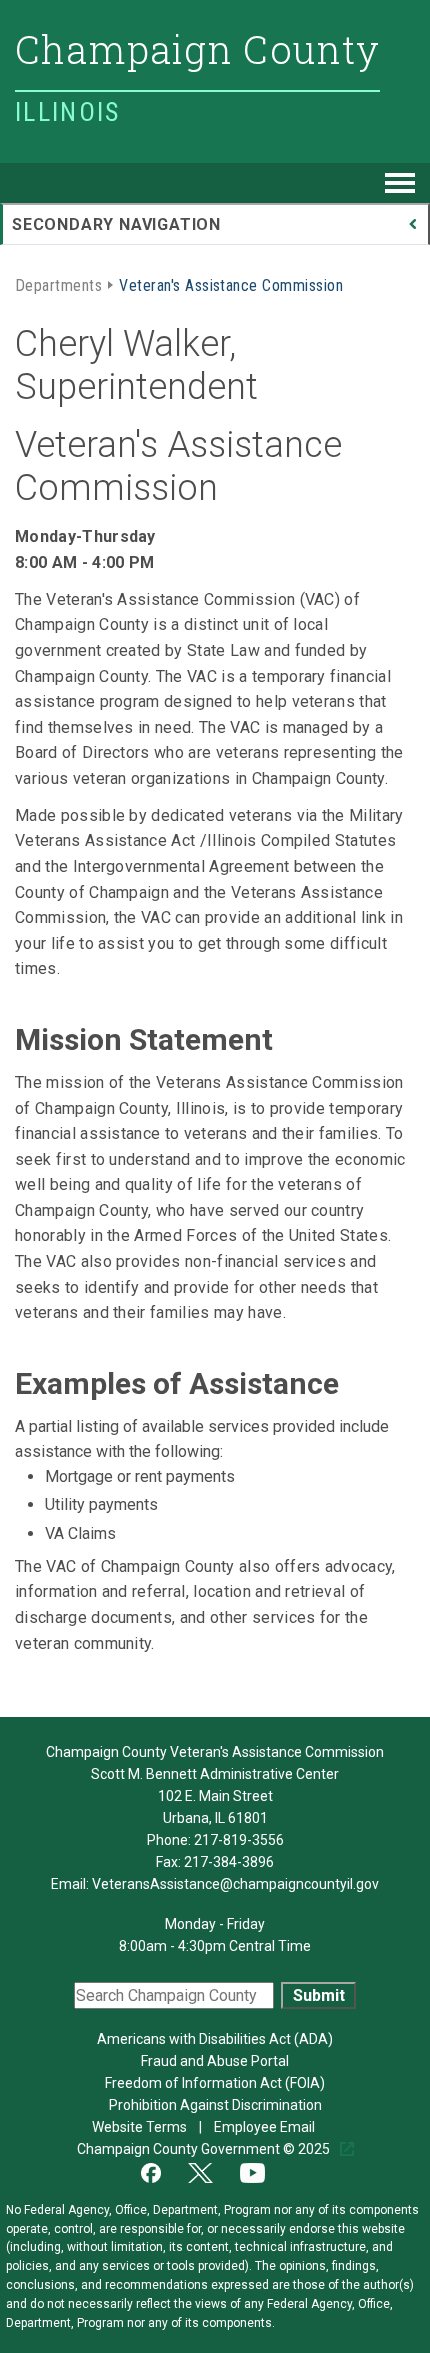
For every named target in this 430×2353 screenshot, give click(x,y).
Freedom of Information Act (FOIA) (215, 2083)
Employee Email (266, 2127)
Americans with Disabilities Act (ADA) (215, 2039)
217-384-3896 (229, 1862)
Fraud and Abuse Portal (215, 2061)
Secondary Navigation (116, 224)
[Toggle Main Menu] (400, 183)
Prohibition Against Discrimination (215, 2105)
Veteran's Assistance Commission (231, 284)
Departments (58, 284)
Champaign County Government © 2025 (205, 2149)
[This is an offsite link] (163, 2171)
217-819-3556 (239, 1840)
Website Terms (141, 2127)
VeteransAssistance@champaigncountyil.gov (235, 1884)
